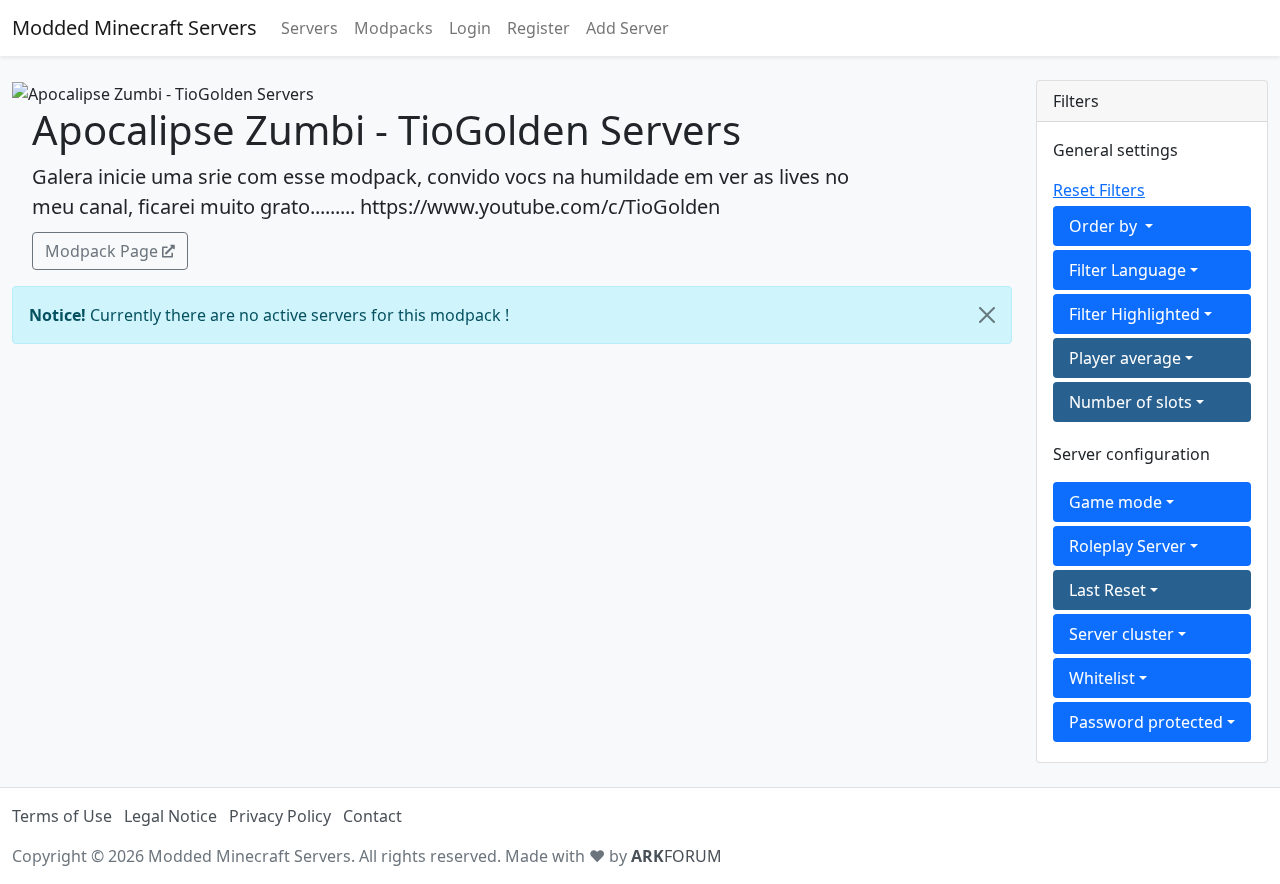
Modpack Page (101, 251)
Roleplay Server (1127, 546)
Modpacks (393, 28)
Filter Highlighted (1134, 314)
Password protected (1146, 722)
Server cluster (1121, 634)
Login (470, 28)
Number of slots (1130, 402)
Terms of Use (62, 816)
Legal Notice (170, 816)
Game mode (1115, 502)
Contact (372, 816)
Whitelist (1102, 678)
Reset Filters (1099, 190)
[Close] (987, 315)
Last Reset (1107, 590)
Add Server (627, 28)
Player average (1125, 358)
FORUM (676, 856)
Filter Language (1127, 270)
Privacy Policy (280, 816)
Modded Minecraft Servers (134, 27)
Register (538, 28)
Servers (309, 28)
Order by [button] (1105, 226)
